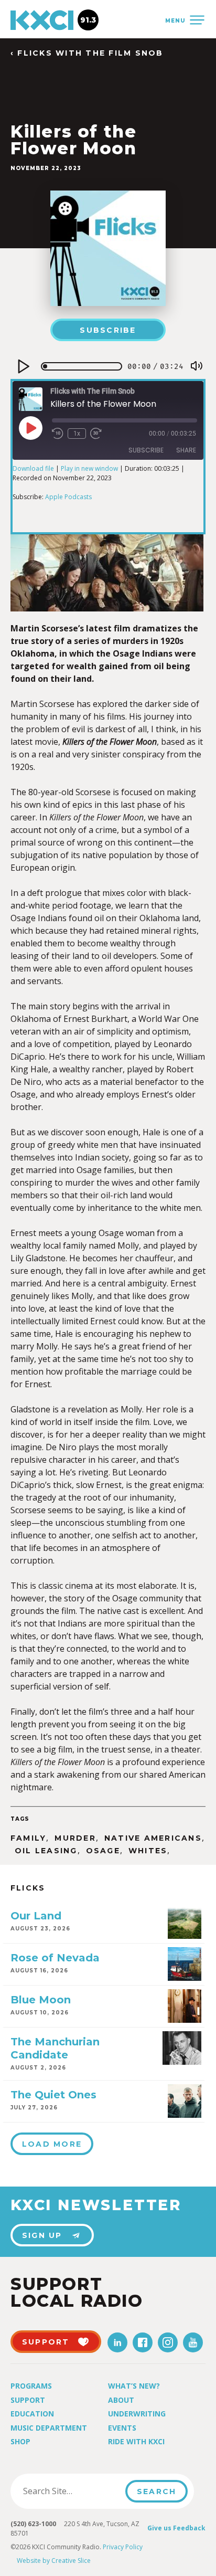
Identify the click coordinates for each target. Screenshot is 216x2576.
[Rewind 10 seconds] (58, 434)
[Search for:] (71, 2491)
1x (77, 434)
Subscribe (108, 330)
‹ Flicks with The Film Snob (87, 53)
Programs (31, 2386)
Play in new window (89, 468)
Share (186, 450)
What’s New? (134, 2386)
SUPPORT (46, 2342)
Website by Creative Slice (54, 2561)
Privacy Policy (123, 2547)
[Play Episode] (30, 428)
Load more (52, 2144)
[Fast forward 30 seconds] (96, 434)
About (121, 2400)
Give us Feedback (176, 2528)
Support (28, 2400)
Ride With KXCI (136, 2441)
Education (32, 2414)
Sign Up (42, 2235)
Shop (20, 2441)
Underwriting (137, 2414)
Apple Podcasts (68, 497)
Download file (33, 468)
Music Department (49, 2428)
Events (122, 2428)
